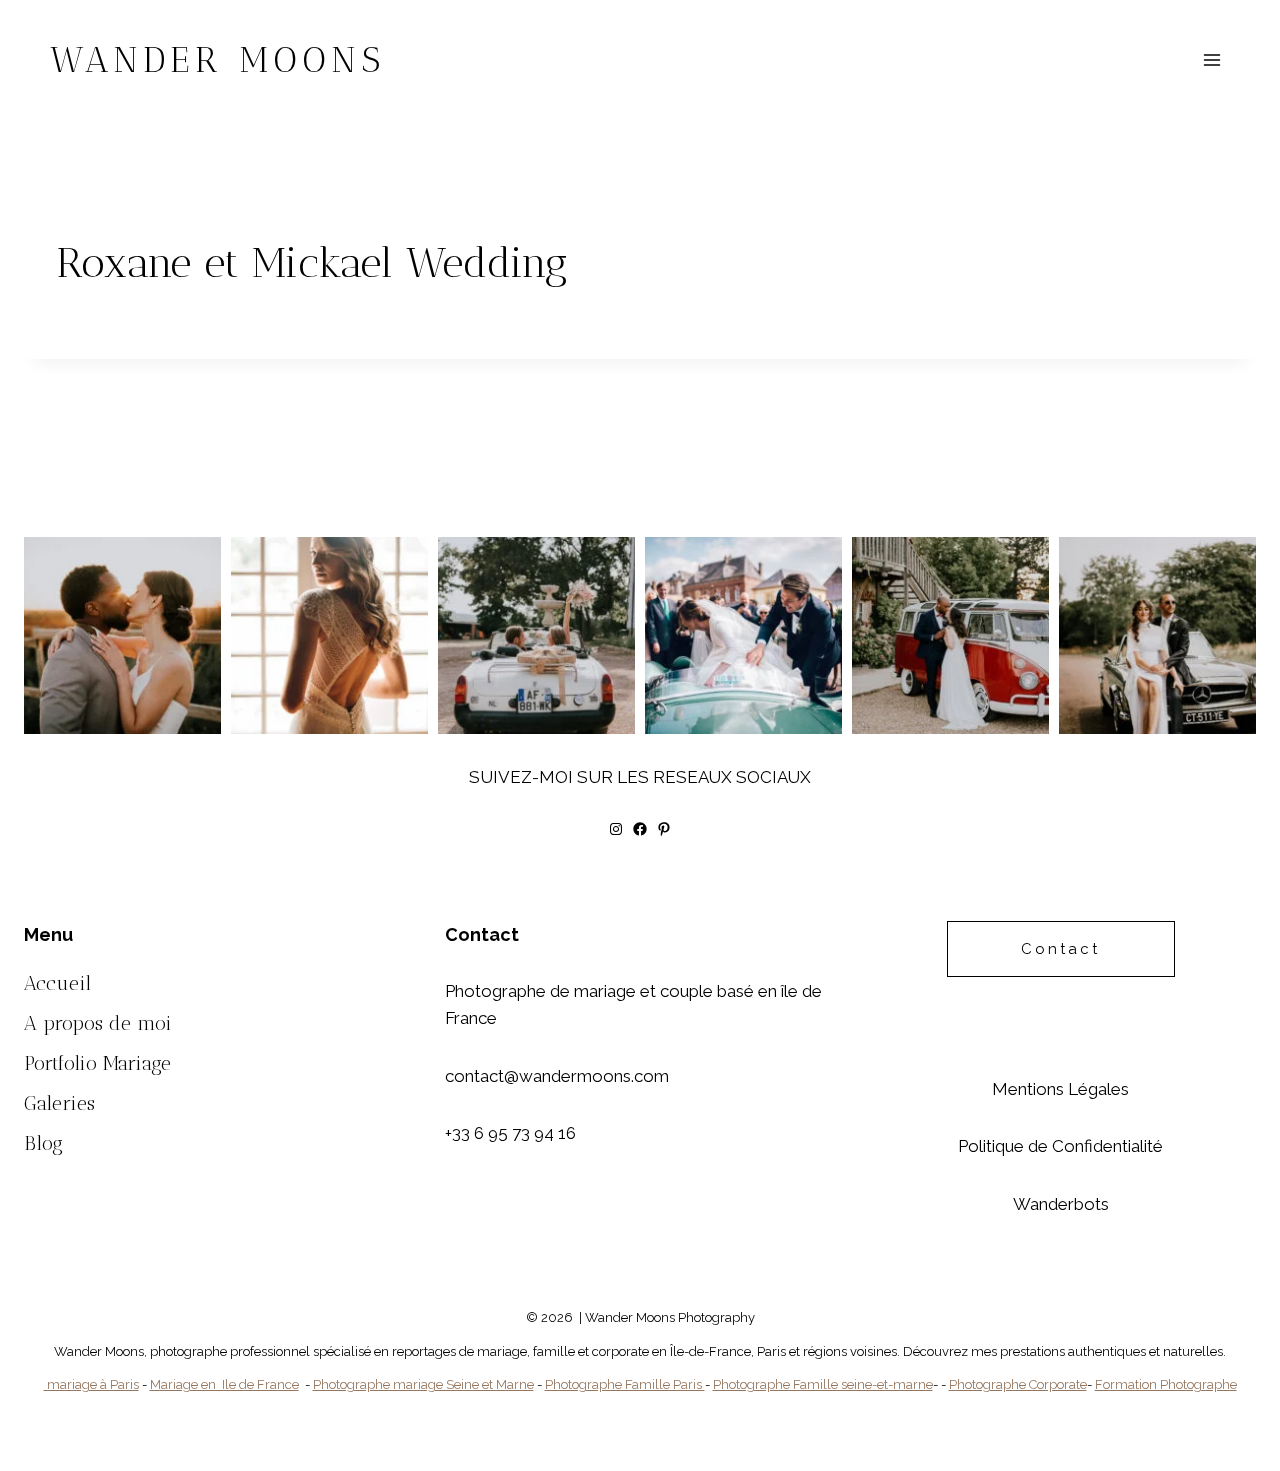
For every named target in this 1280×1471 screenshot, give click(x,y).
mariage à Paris (91, 1384)
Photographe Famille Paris (625, 1384)
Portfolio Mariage (97, 1063)
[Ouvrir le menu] (1211, 59)
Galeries (59, 1103)
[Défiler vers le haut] (1261, 1345)
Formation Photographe (1166, 1384)
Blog (43, 1143)
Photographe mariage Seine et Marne (423, 1384)
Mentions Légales (1060, 1089)
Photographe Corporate (1018, 1384)
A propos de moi (98, 1023)
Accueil (57, 983)
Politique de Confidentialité (1060, 1146)
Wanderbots (1061, 1204)
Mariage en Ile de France (224, 1384)
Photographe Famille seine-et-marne (823, 1384)
